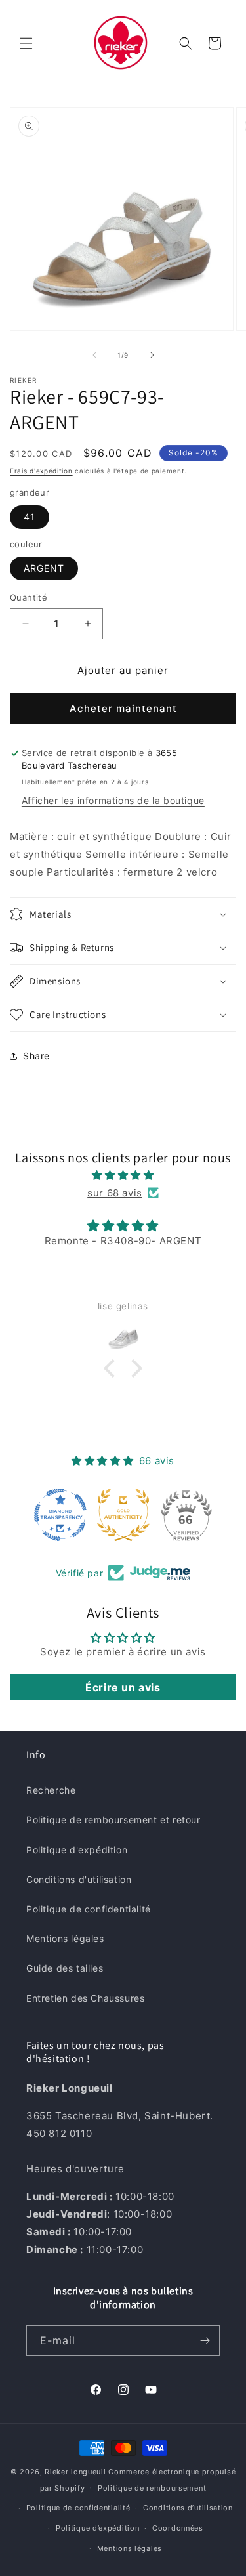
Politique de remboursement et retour (113, 1820)
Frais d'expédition (41, 471)
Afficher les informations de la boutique (113, 800)
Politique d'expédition (77, 1850)
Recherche (51, 1790)
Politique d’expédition (97, 2528)
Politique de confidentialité (89, 1909)
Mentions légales (65, 1938)
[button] (26, 43)
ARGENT (44, 568)
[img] (123, 1175)
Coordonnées (178, 2528)
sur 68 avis (115, 1193)
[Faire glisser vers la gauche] (94, 355)
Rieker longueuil (75, 2472)
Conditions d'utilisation (79, 1879)
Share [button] (36, 1056)
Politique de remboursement (152, 2488)
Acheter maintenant (123, 708)
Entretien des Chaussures (85, 1998)
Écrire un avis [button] (123, 1687)
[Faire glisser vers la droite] (152, 355)
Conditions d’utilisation (188, 2508)
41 (30, 517)
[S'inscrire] (205, 2341)
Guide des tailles (65, 1968)
